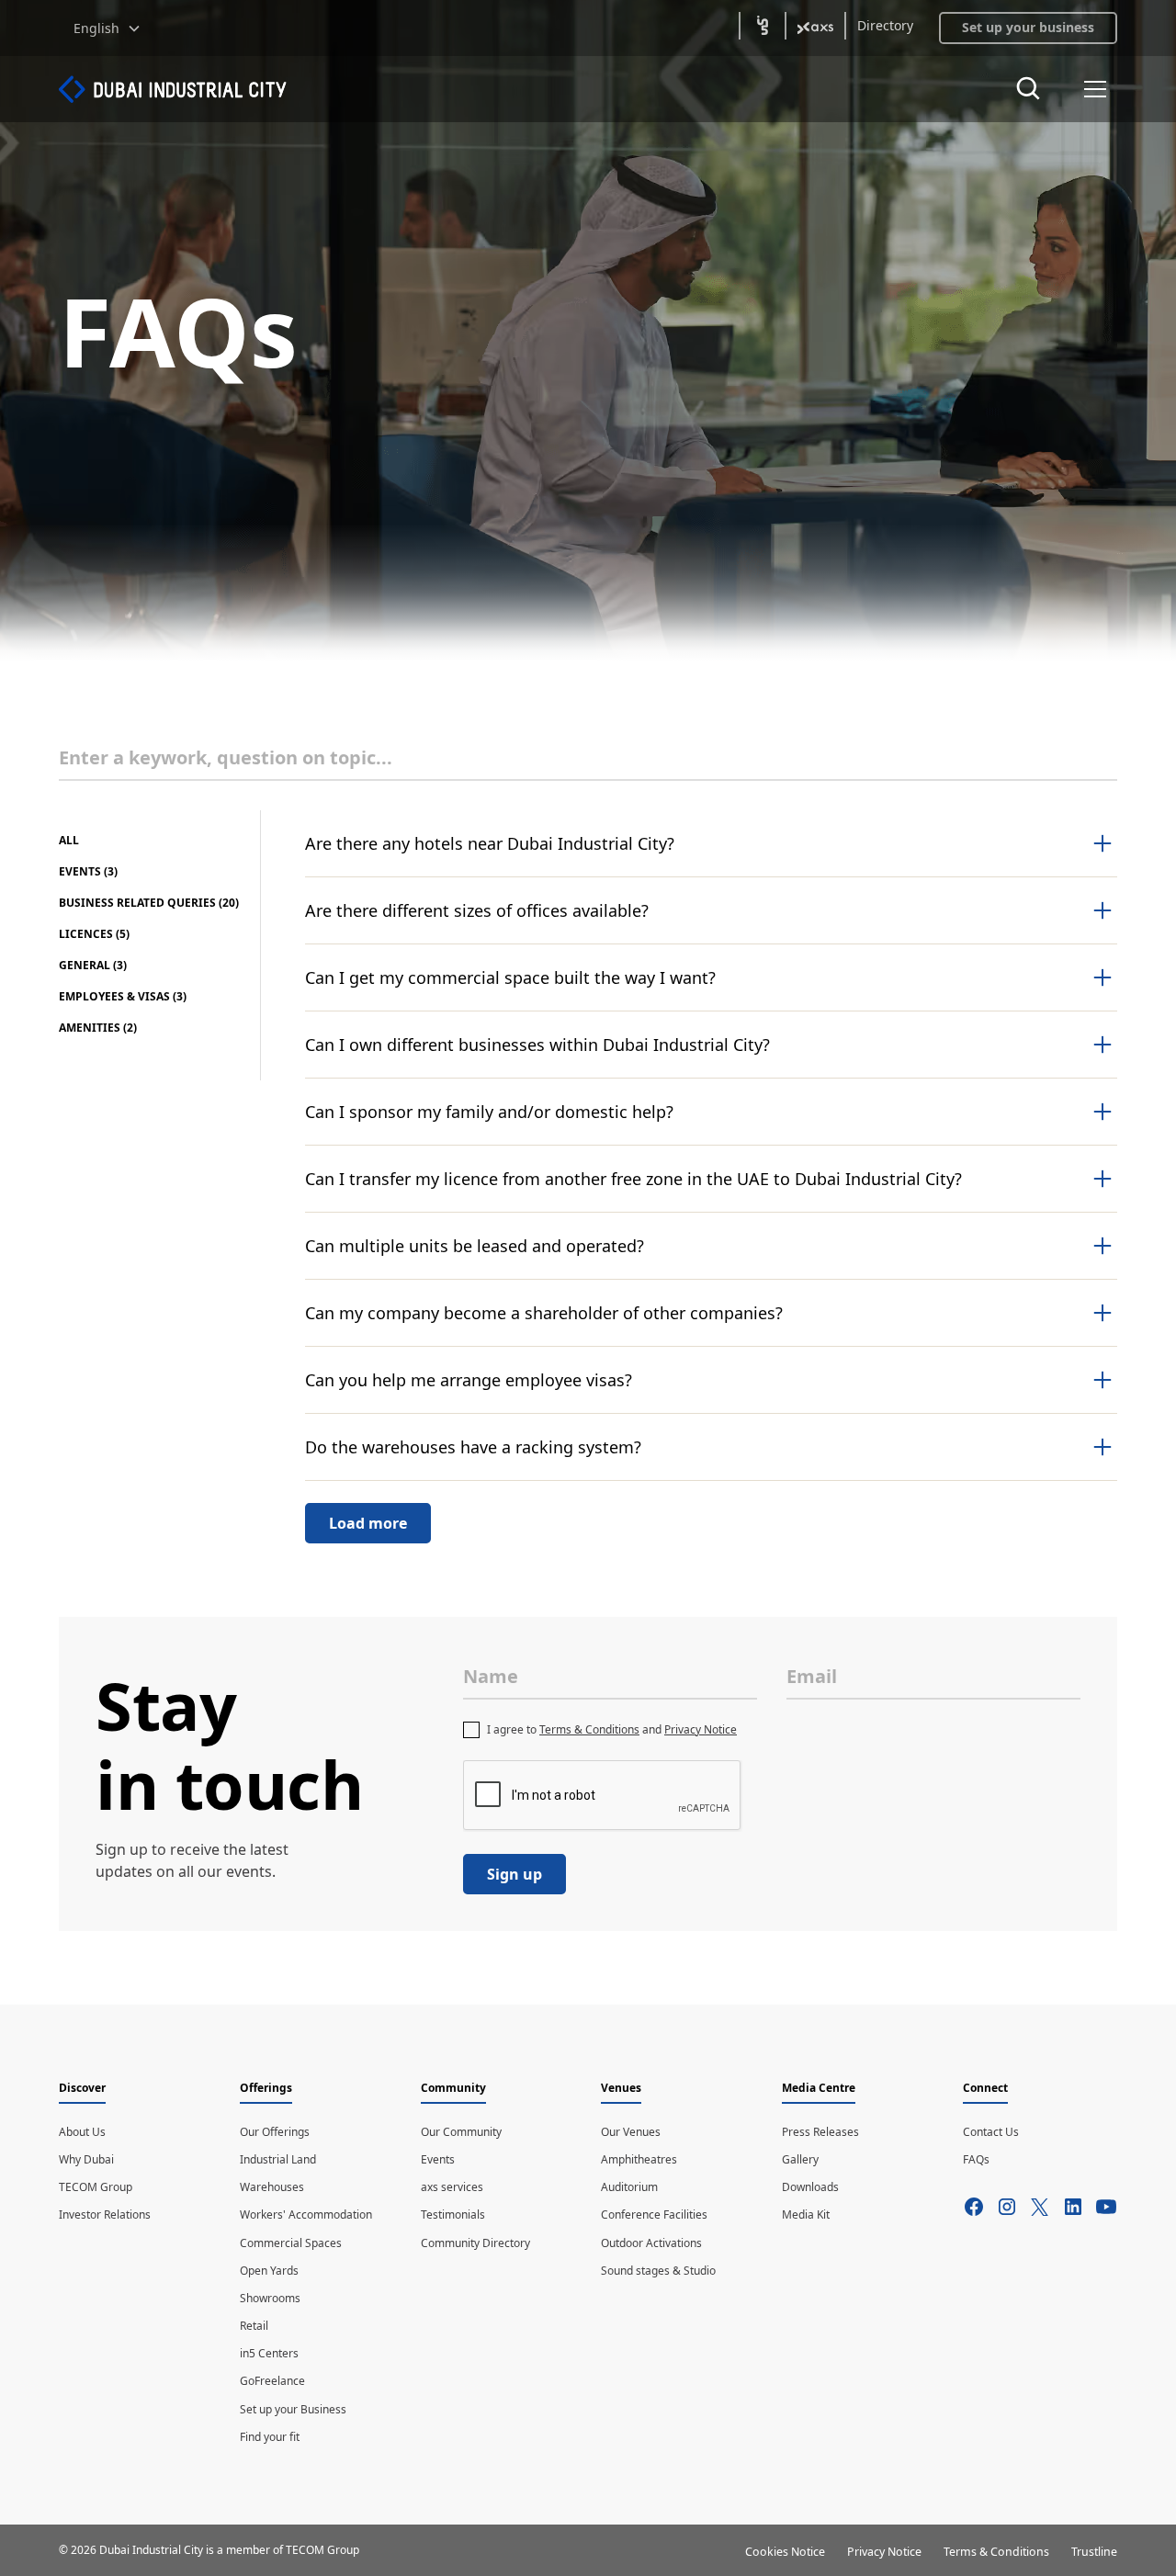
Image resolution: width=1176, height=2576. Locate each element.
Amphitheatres (639, 2159)
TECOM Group (96, 2187)
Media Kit (806, 2214)
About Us (82, 2132)
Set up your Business (293, 2409)
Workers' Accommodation (306, 2214)
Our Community (461, 2132)
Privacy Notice (701, 1729)
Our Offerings (275, 2132)
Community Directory (475, 2243)
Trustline (1094, 2552)
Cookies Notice (785, 2552)
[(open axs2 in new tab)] (815, 26)
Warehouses (272, 2187)
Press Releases (820, 2132)
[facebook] (974, 2207)
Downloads (810, 2187)
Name (491, 1676)
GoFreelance (272, 2381)
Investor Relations (105, 2214)
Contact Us (991, 2132)
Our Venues (631, 2132)
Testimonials (453, 2214)
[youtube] (1106, 2207)
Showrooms (270, 2298)
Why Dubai (86, 2159)
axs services (452, 2187)
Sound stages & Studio (658, 2271)
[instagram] (1007, 2207)
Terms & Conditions (589, 1729)
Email (812, 1676)
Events (438, 2159)
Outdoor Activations (651, 2243)
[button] (107, 28)
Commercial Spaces (291, 2243)
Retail (254, 2326)
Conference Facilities (654, 2214)
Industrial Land (278, 2159)
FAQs (976, 2159)
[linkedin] (1040, 2207)
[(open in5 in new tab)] (763, 26)
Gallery (800, 2159)
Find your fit (270, 2437)
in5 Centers (269, 2353)
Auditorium (629, 2187)
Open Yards (269, 2271)
